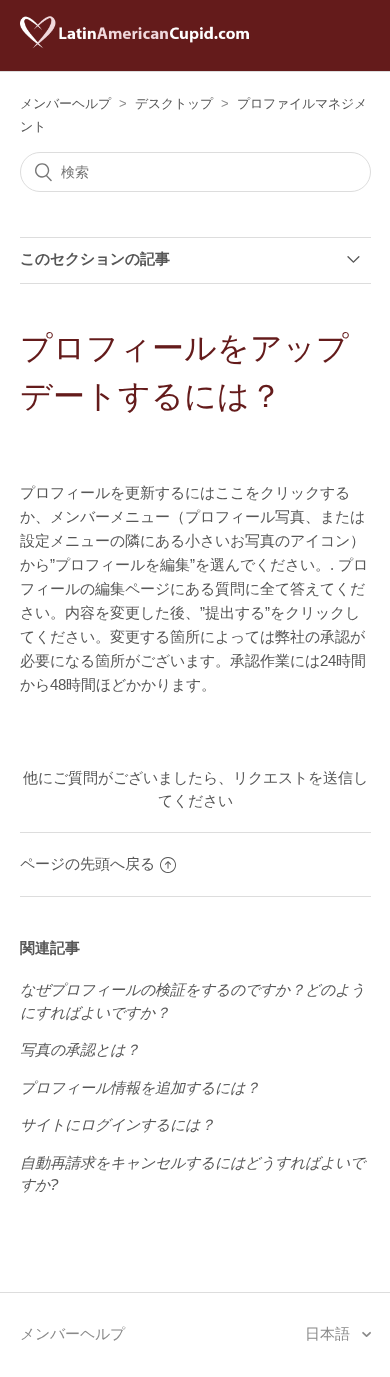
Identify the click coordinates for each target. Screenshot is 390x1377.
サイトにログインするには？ (117, 1124)
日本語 (329, 1333)
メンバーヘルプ (65, 103)
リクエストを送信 (293, 777)
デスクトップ (174, 103)
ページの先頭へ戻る (87, 863)
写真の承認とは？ (80, 1049)
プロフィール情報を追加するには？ (140, 1087)
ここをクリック (267, 492)
